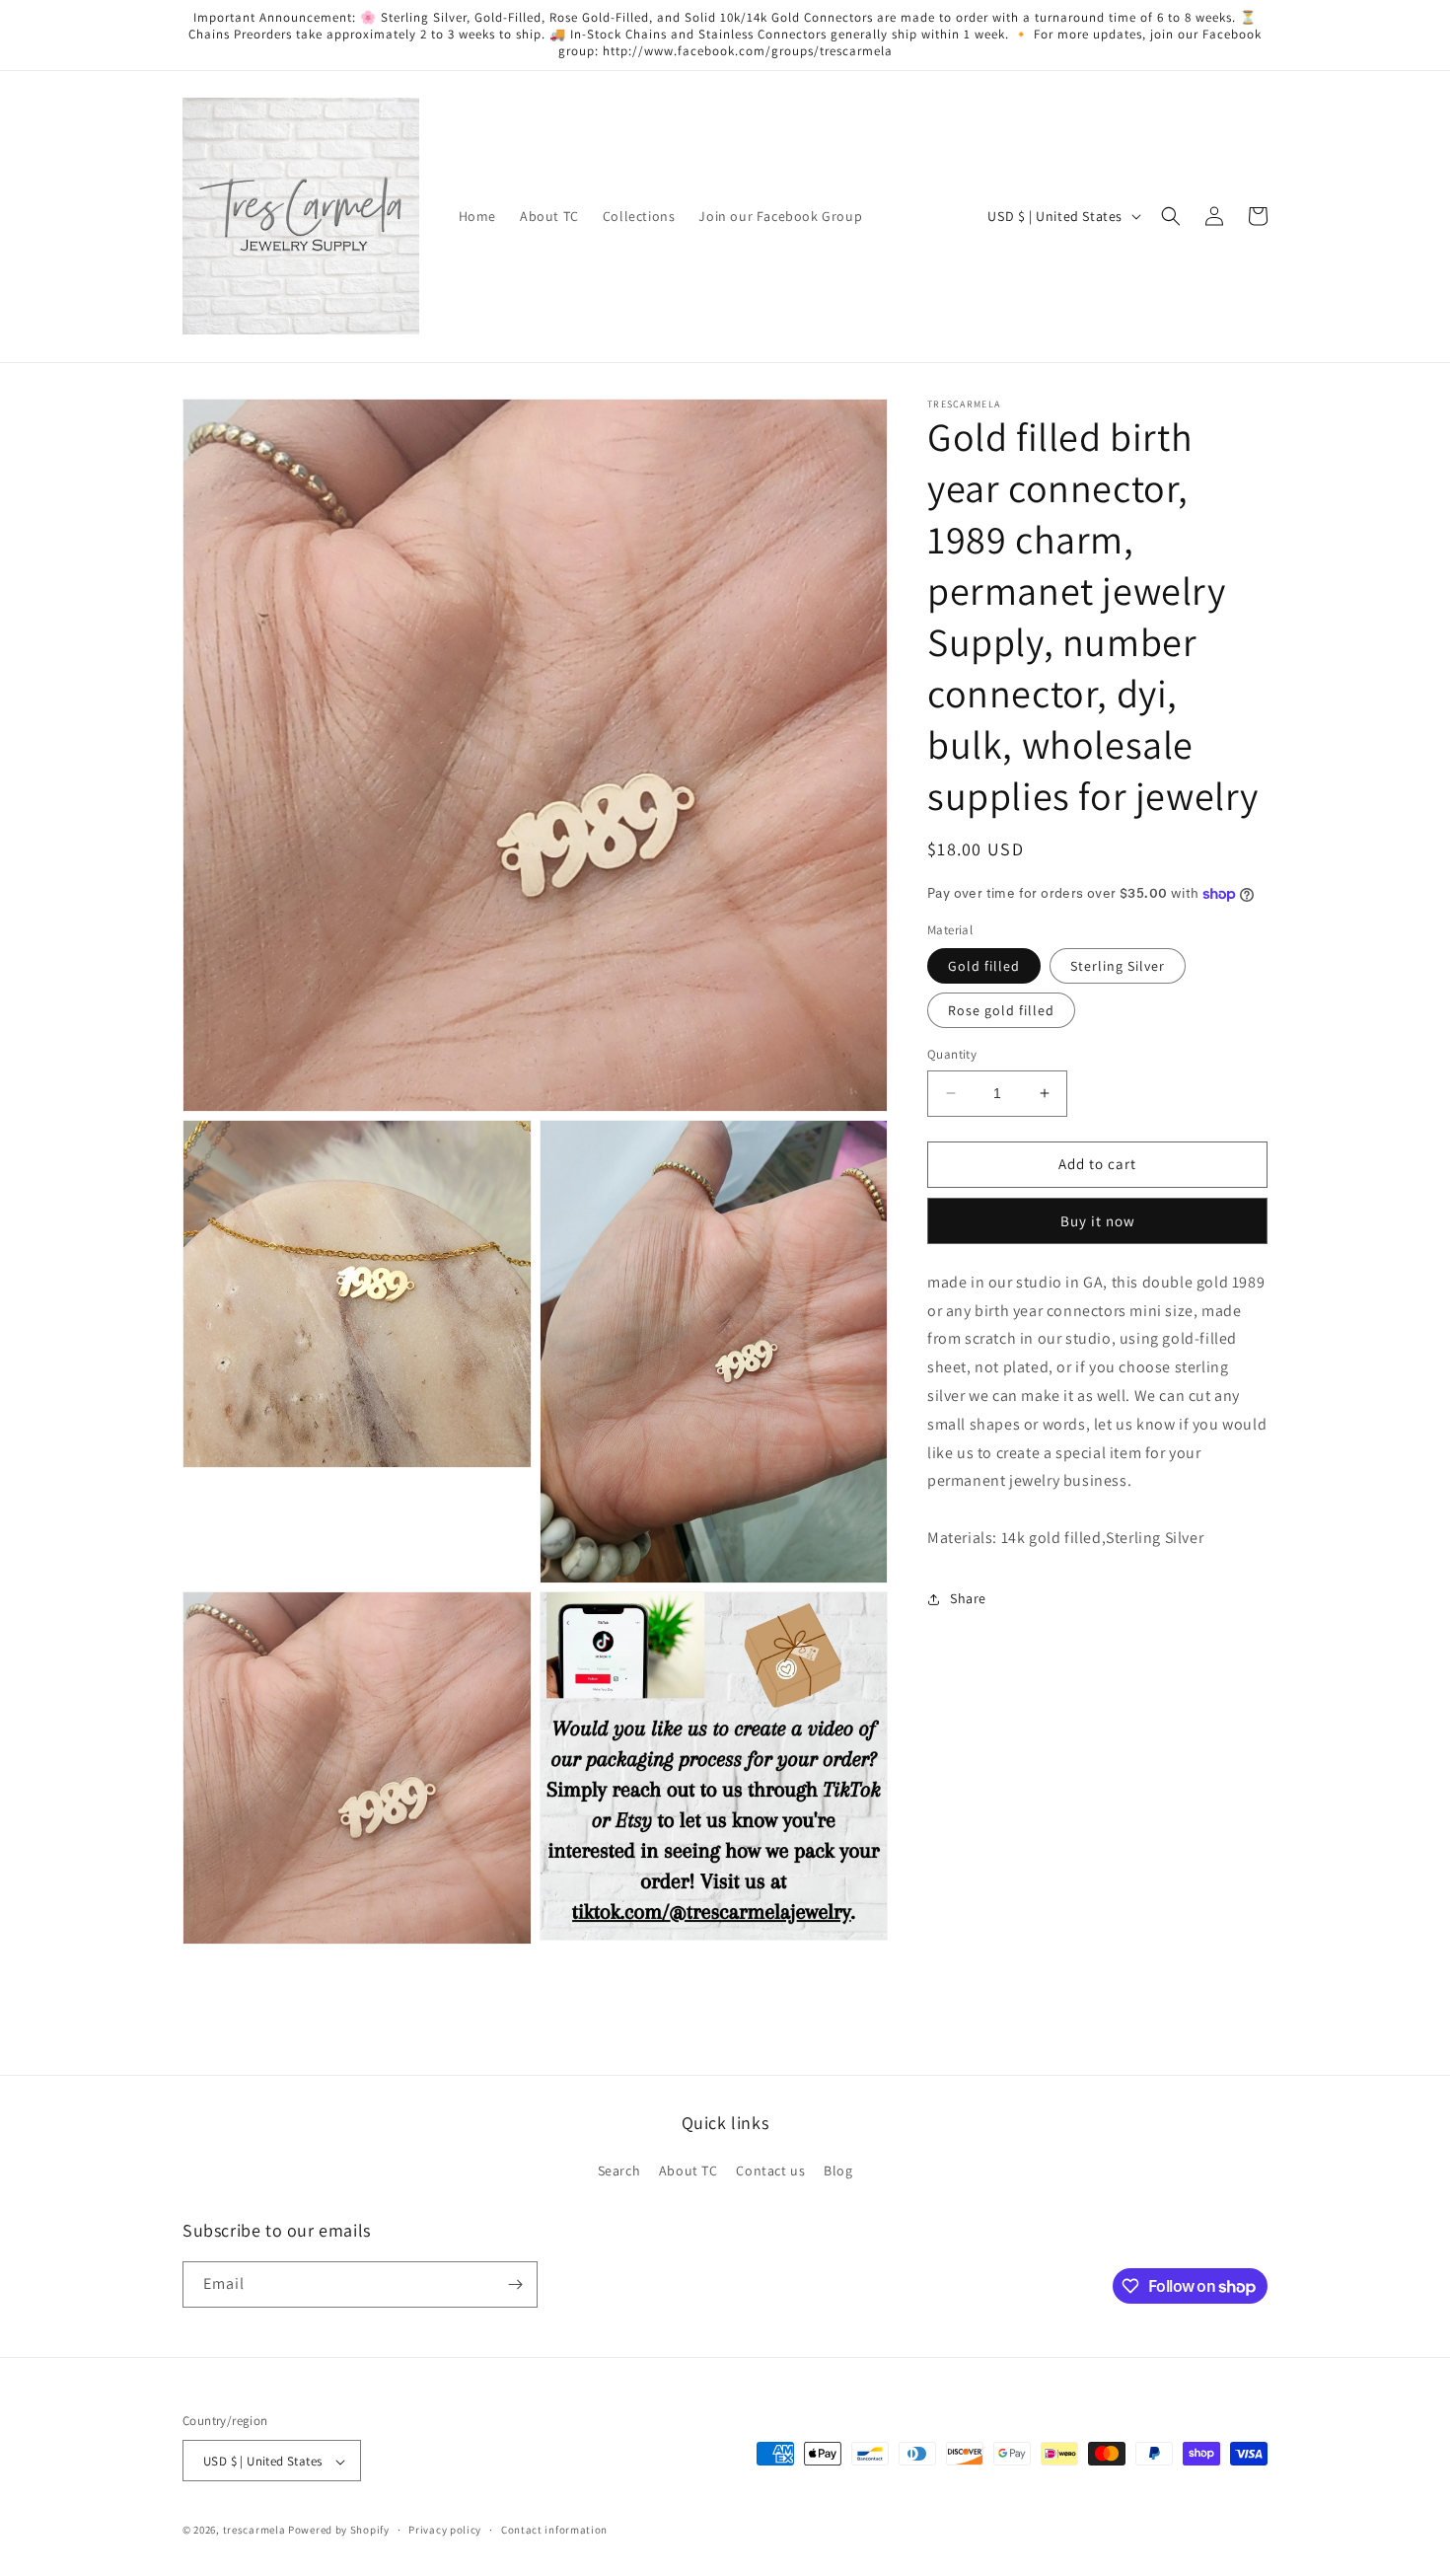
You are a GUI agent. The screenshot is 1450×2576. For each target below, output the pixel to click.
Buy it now (1098, 1221)
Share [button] (968, 1598)
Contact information (554, 2530)
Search (619, 2171)
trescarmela (254, 2531)
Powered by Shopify (339, 2531)
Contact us (770, 2171)
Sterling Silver (1118, 966)
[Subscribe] (515, 2284)
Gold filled (984, 966)
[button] (1171, 216)
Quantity (952, 1054)
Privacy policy (445, 2530)
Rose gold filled (1001, 1010)
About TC (689, 2171)
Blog (838, 2171)
